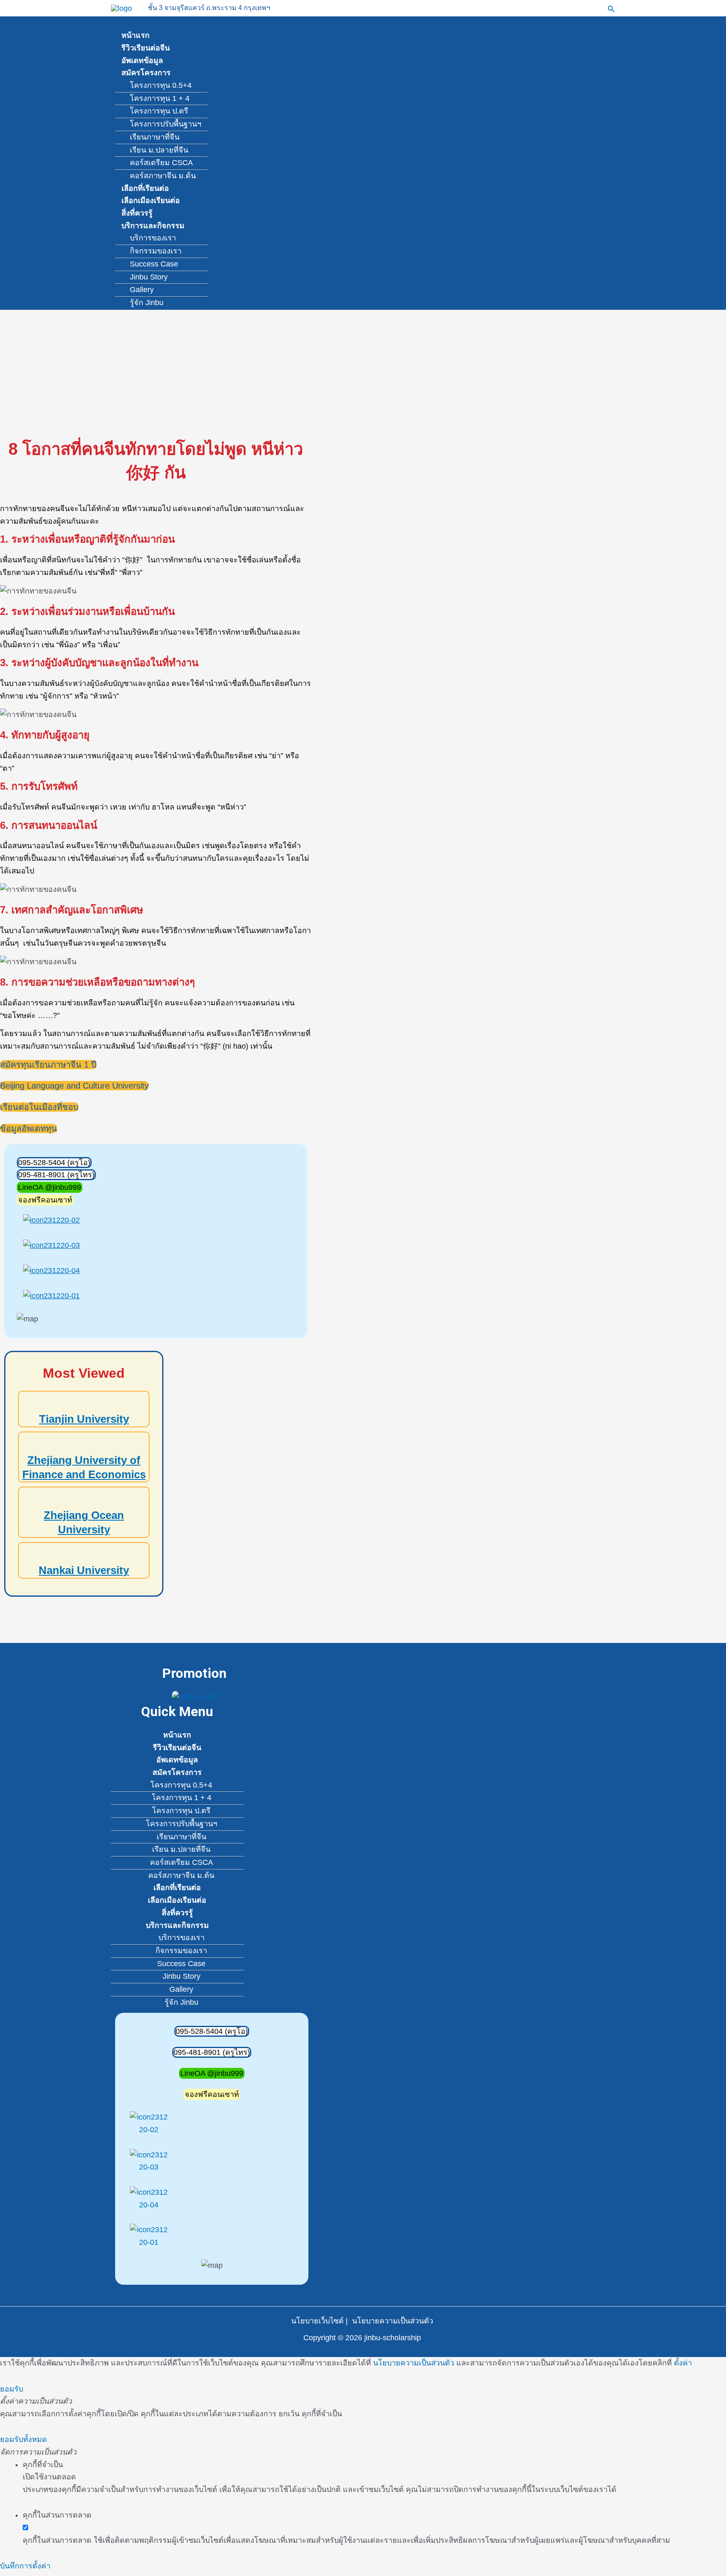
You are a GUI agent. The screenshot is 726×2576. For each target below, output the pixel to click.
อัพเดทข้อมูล (142, 61)
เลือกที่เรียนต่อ (145, 188)
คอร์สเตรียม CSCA (161, 163)
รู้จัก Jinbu (147, 303)
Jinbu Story (149, 277)
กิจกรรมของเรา (156, 251)
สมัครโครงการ (146, 73)
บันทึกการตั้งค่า (25, 2566)
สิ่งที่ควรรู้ (137, 213)
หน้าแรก (135, 35)
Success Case (154, 264)
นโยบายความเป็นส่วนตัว (393, 2321)
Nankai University (84, 1570)
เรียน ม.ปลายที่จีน (159, 150)
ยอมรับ (12, 2389)
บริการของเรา (153, 238)
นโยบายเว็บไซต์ (317, 2321)
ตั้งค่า (683, 2363)
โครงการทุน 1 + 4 (160, 98)
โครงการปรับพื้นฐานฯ (166, 124)
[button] (611, 8)
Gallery (142, 290)
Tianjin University (84, 1419)
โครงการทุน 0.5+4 (161, 85)
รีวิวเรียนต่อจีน (146, 48)
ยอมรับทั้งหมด (24, 2439)
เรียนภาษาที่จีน (155, 137)
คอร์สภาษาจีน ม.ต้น (163, 176)
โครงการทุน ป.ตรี (159, 111)
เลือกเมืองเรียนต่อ (151, 200)
